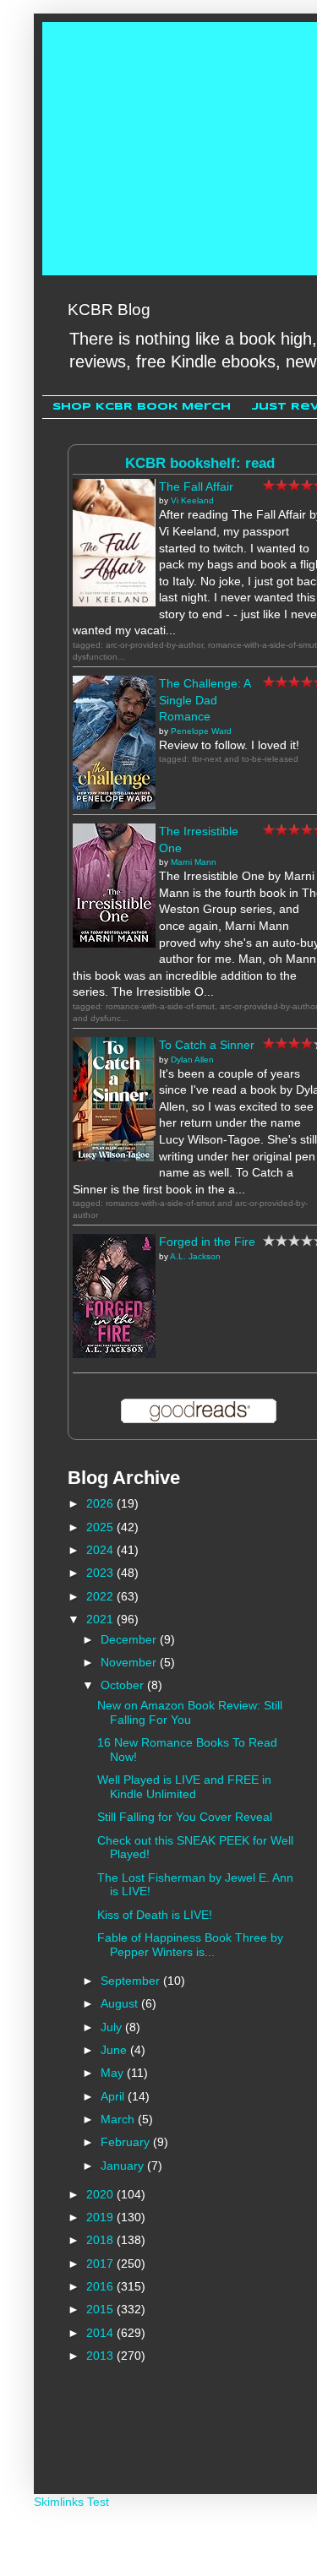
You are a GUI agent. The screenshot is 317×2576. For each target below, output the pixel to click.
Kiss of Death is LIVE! (155, 1915)
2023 (101, 1573)
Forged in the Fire (207, 1242)
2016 (101, 2286)
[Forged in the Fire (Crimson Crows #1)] (114, 1354)
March (119, 2119)
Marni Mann (194, 862)
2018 (101, 2240)
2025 (101, 1527)
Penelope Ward (201, 731)
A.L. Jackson (195, 1256)
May (114, 2073)
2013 (101, 2356)
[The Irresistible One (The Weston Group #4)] (114, 943)
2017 (101, 2264)
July (113, 2027)
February (127, 2142)
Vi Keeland (192, 500)
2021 (101, 1619)
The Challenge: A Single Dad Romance (205, 700)
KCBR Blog (109, 310)
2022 (101, 1596)
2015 (101, 2309)
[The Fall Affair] (114, 602)
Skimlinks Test (71, 2502)
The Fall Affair (196, 486)
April (114, 2096)
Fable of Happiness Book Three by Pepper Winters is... (190, 1945)
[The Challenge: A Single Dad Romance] (114, 805)
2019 (101, 2217)
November (130, 1662)
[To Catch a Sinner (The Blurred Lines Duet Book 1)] (114, 1157)
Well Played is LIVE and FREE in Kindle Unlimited (184, 1787)
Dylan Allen (192, 1060)
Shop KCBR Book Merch (142, 407)
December (130, 1639)
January (124, 2166)
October (124, 1685)
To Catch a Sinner (207, 1045)
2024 (101, 1550)
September (132, 1981)
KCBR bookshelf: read (200, 463)
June (115, 2050)
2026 (101, 1503)
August (121, 2003)
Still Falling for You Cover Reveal (185, 1817)
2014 (101, 2333)
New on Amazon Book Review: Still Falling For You (190, 1712)
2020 (101, 2194)
